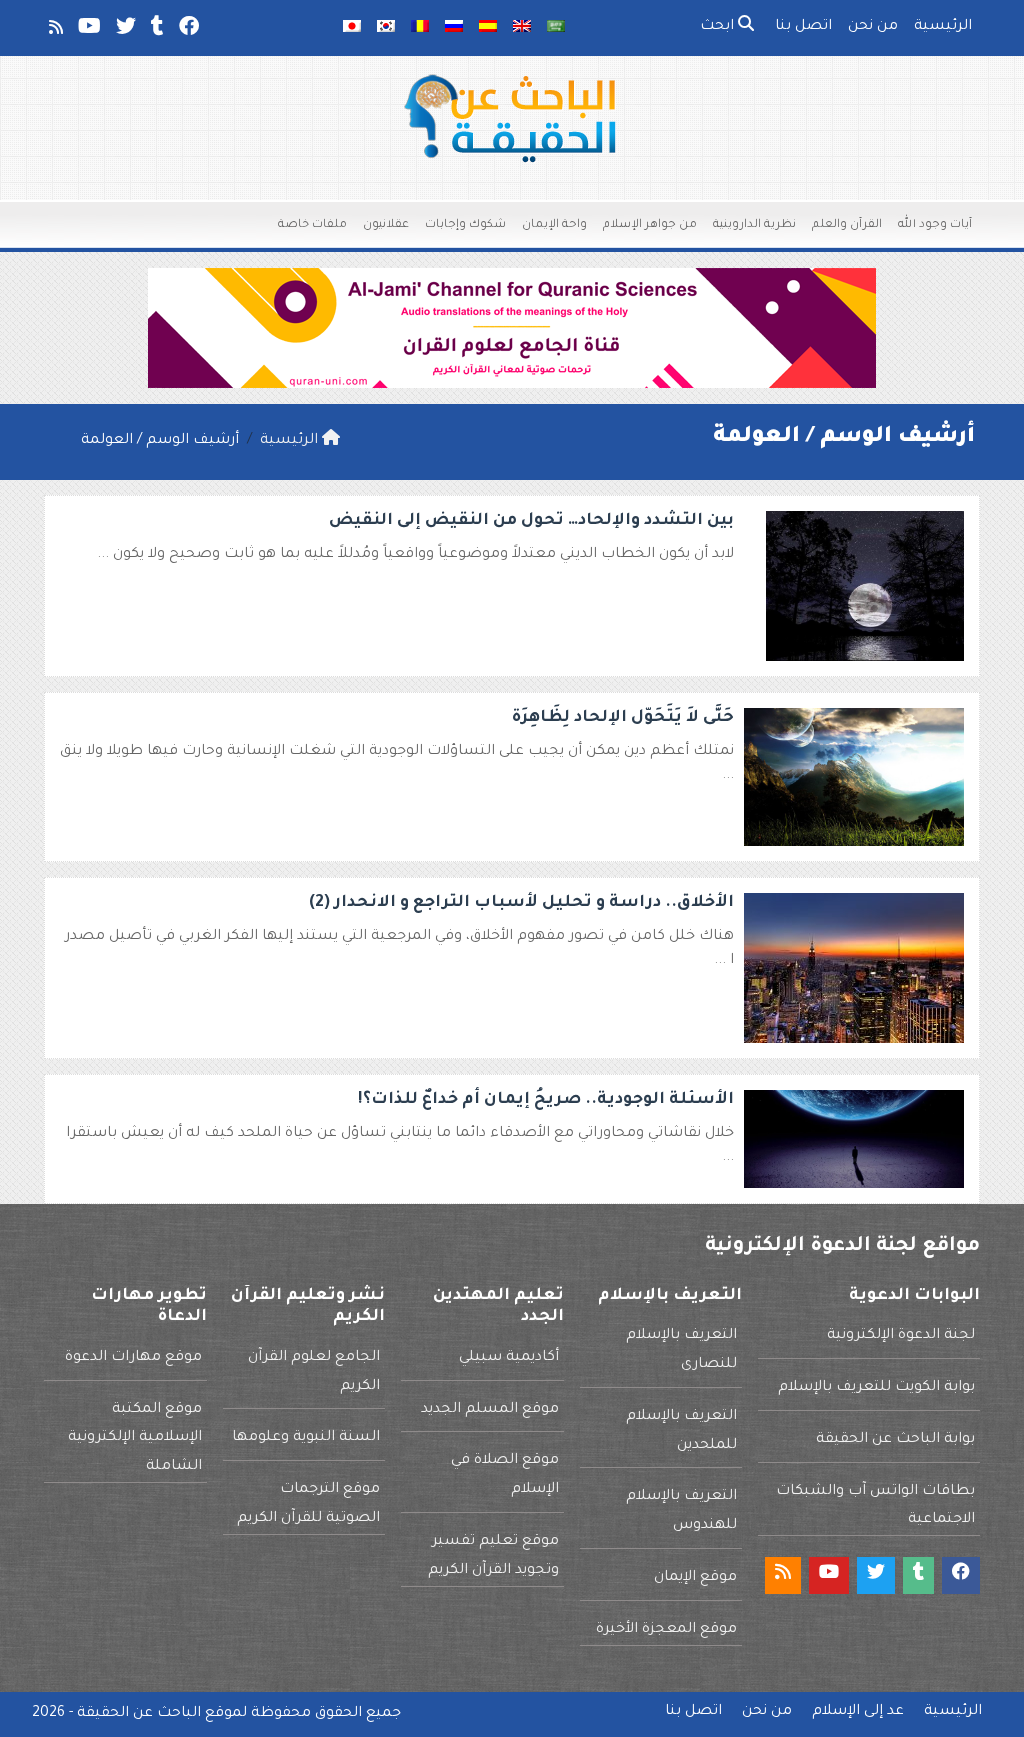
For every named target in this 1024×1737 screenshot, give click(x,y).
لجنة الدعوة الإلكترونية (901, 1336)
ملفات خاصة (312, 225)
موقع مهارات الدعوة (133, 1358)
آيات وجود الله (935, 225)
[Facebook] (187, 31)
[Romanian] (420, 28)
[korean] (386, 28)
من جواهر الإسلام (650, 225)
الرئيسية (943, 27)
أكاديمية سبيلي (509, 1358)
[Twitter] (124, 31)
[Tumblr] (156, 31)
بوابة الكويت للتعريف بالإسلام (876, 1388)
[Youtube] (88, 31)
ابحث (719, 27)
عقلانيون (386, 225)
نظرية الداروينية (754, 225)
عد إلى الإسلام (858, 1712)
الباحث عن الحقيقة (139, 1714)
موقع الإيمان (695, 1578)
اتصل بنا (803, 27)
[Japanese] (352, 28)
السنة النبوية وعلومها (306, 1438)
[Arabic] (556, 28)
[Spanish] (488, 28)
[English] (522, 28)
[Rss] (54, 31)
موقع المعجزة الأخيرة (666, 1630)
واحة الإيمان (554, 225)
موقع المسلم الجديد (490, 1410)
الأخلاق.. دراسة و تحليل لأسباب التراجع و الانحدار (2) (521, 903)
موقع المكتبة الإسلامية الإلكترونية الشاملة (135, 1439)
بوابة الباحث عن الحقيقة (895, 1440)
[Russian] (454, 28)
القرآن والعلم (847, 225)
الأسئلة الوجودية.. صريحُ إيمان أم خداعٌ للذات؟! (546, 1100)
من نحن (873, 27)
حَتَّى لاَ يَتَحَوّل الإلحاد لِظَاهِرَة (623, 718)
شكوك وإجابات (465, 225)
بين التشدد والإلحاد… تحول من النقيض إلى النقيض (531, 521)
